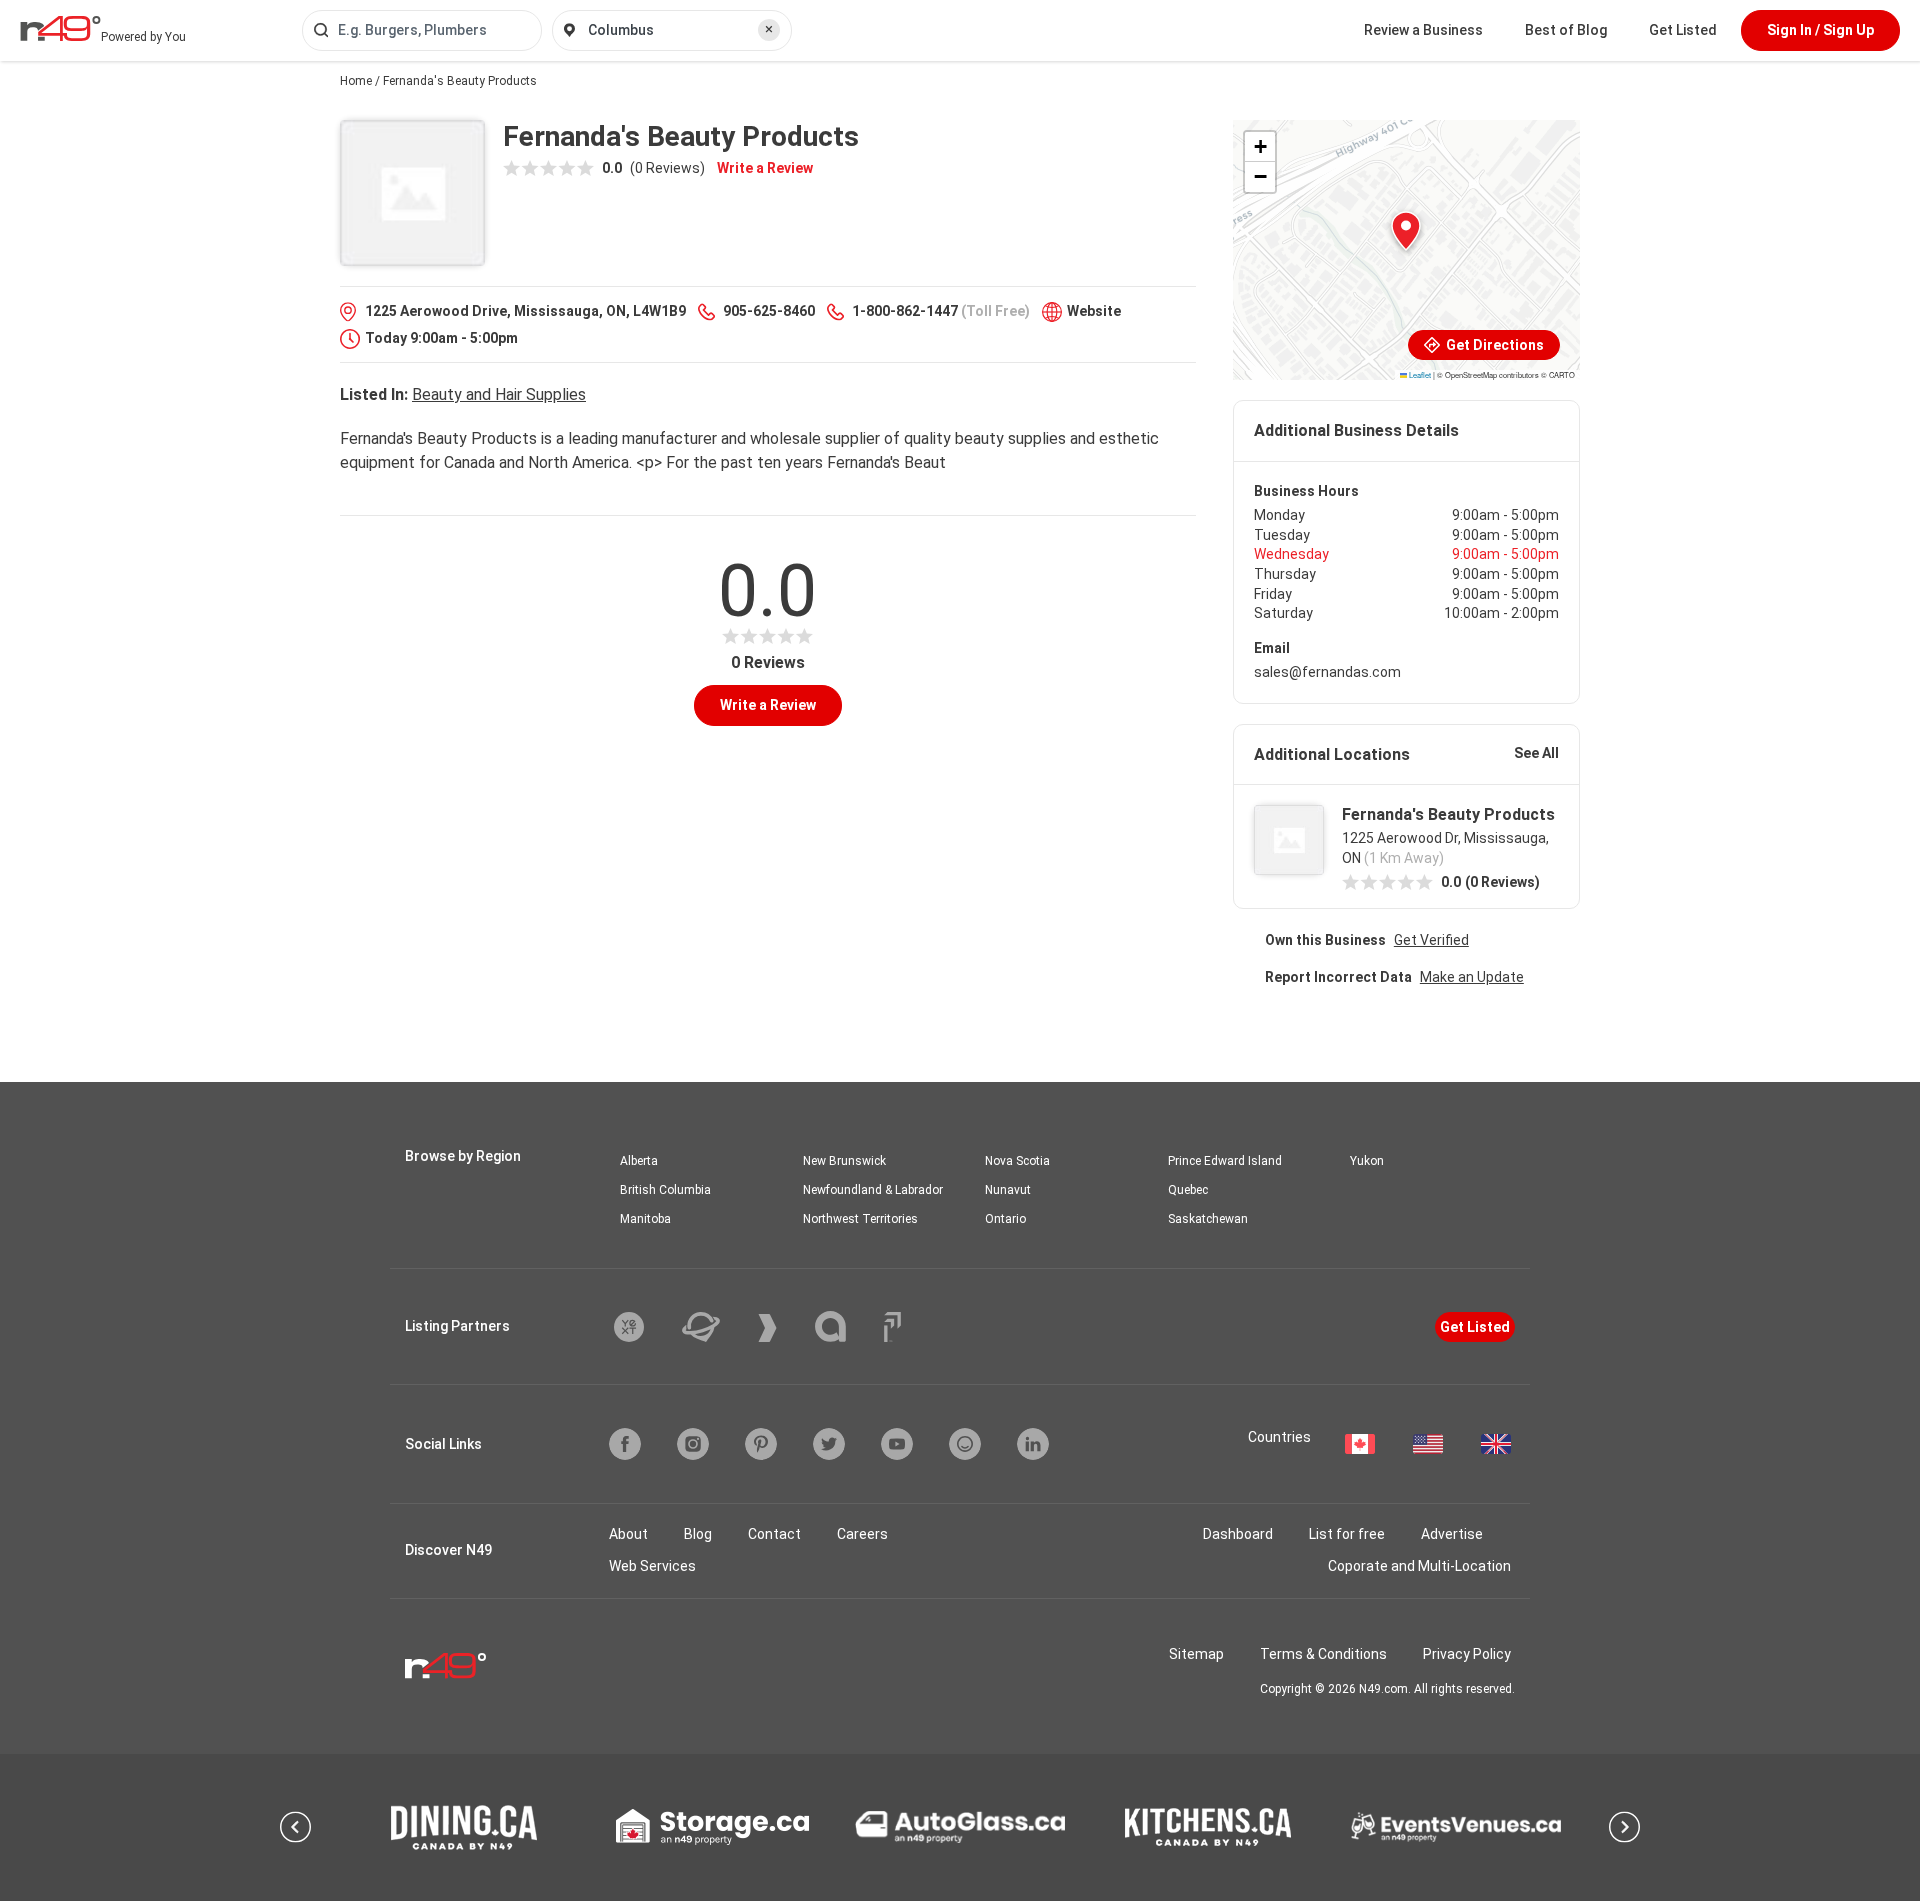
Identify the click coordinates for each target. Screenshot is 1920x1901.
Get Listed (1683, 30)
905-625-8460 (769, 311)
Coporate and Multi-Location (1419, 1566)
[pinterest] (761, 1444)
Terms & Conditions (1323, 1654)
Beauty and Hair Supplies (499, 394)
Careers (862, 1534)
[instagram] (693, 1444)
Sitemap (1196, 1654)
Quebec (1188, 1190)
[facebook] (625, 1444)
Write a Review (765, 168)
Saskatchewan (1208, 1219)
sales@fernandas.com (1327, 672)
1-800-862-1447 (905, 311)
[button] (1406, 231)
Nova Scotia (1017, 1161)
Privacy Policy (1467, 1654)
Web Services (652, 1566)
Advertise (1452, 1534)
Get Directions (1493, 345)
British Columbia (665, 1190)
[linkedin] (1033, 1444)
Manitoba (645, 1219)
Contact (774, 1534)
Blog (698, 1534)
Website (1094, 311)
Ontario (1005, 1219)
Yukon (1367, 1161)
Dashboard (1238, 1534)
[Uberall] (716, 1327)
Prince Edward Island (1225, 1161)
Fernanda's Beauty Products (1448, 814)
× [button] (769, 29)
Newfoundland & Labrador (873, 1190)
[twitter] (829, 1444)
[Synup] (782, 1328)
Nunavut (1008, 1190)
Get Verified (1431, 940)
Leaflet (1419, 374)
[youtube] (897, 1444)
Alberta (639, 1161)
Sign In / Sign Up (1820, 30)
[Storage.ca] (712, 1827)
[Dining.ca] (464, 1827)
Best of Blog (1566, 30)
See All (1536, 753)
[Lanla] (845, 1326)
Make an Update (1472, 977)
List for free (1347, 1534)
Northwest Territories (860, 1219)
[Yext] (644, 1327)
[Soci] (892, 1327)
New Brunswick (844, 1161)
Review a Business (1423, 30)
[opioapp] (965, 1444)
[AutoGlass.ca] (960, 1827)
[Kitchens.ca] (1208, 1827)
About (628, 1534)
